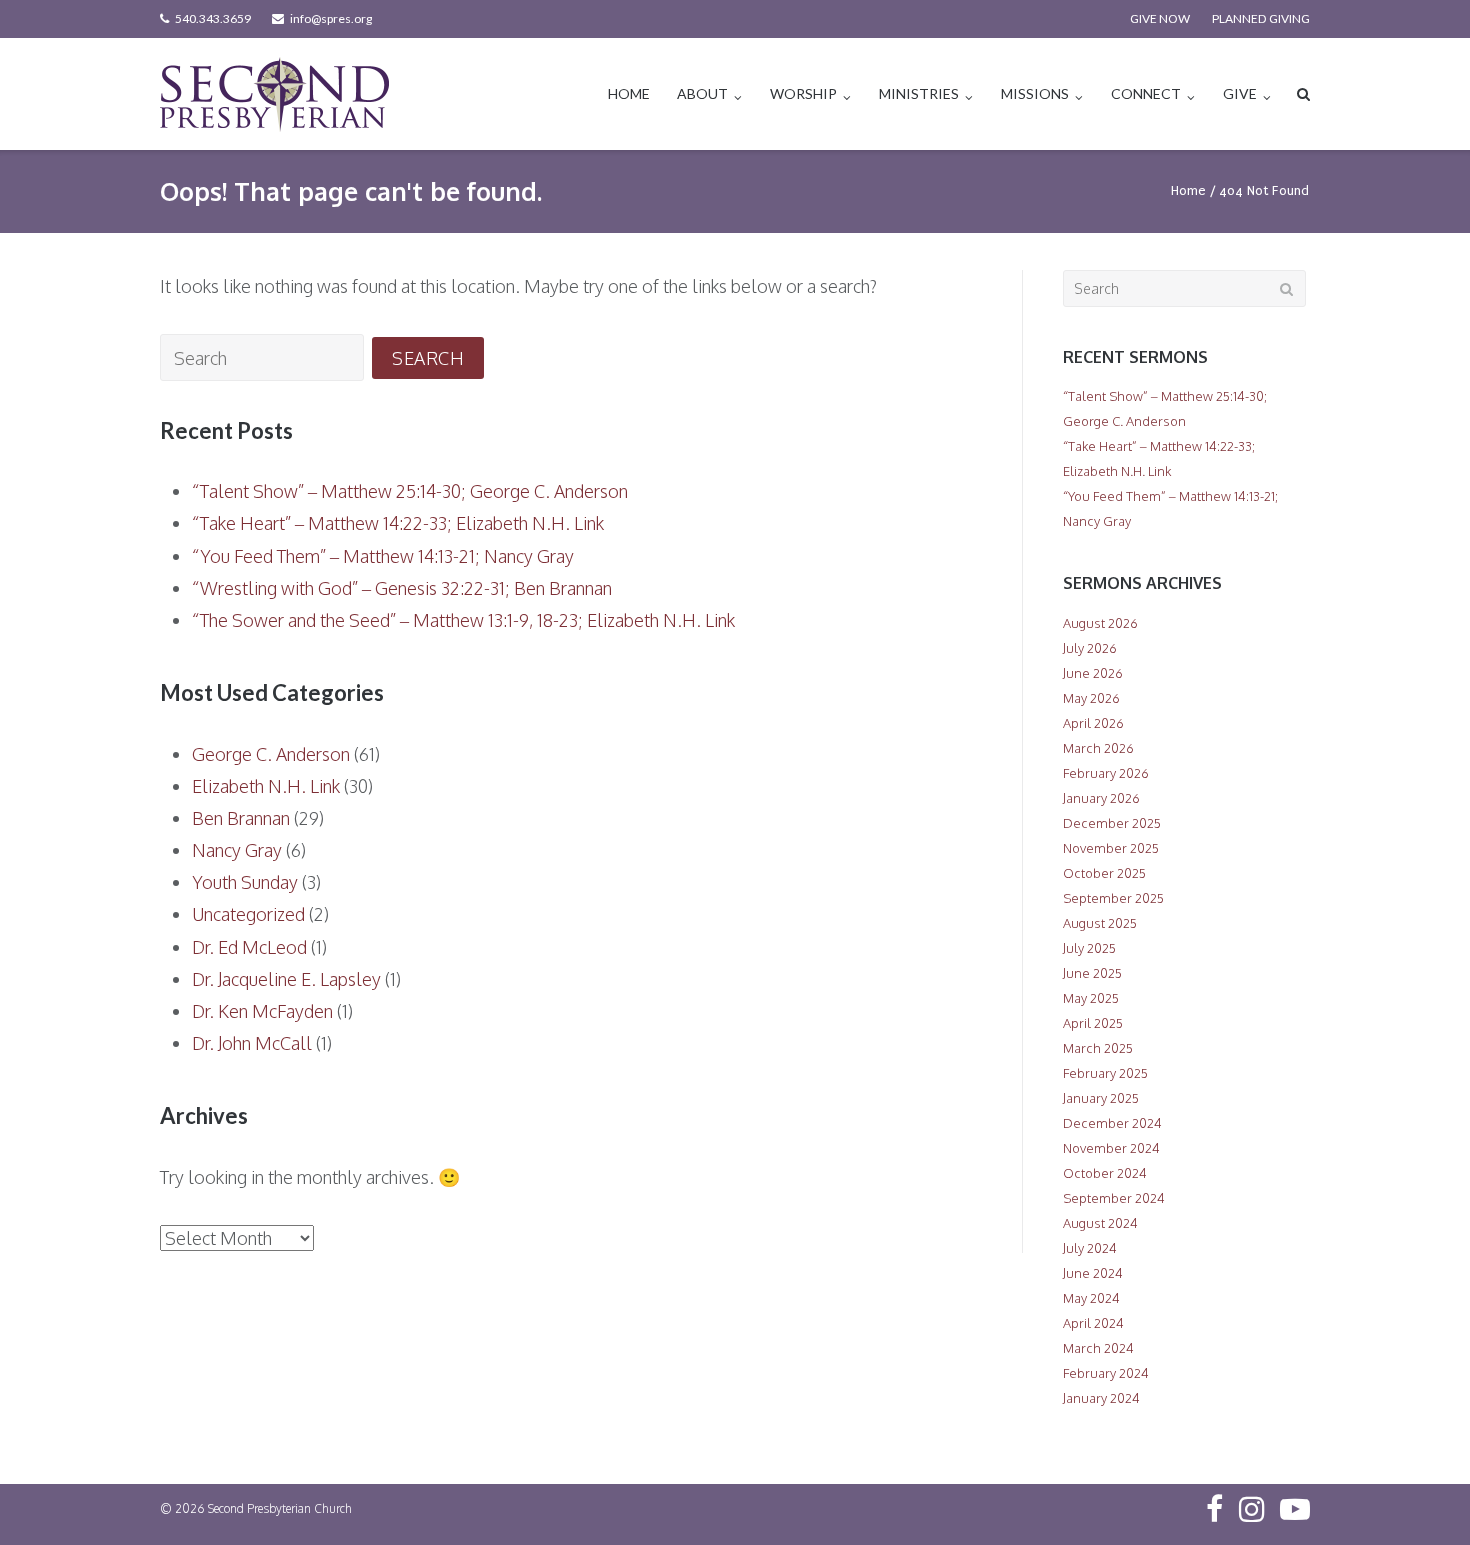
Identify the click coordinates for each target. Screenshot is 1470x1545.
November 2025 (1111, 848)
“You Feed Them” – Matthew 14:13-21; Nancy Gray (383, 556)
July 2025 (1089, 948)
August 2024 (1100, 1223)
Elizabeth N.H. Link (266, 786)
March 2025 (1098, 1048)
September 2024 (1114, 1198)
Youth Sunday (245, 882)
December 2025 (1112, 823)
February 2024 (1106, 1373)
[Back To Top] (1420, 1497)
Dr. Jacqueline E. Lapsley (286, 979)
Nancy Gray (237, 850)
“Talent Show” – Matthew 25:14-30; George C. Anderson (410, 491)
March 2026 (1098, 748)
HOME (629, 93)
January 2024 (1101, 1398)
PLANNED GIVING (1261, 18)
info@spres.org (331, 18)
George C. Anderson (271, 754)
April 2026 (1093, 723)
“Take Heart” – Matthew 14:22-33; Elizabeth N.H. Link (398, 523)
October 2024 (1105, 1173)
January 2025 (1101, 1098)
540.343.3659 (213, 18)
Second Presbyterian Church (280, 1508)
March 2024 (1098, 1348)
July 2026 (1090, 648)
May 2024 (1091, 1298)
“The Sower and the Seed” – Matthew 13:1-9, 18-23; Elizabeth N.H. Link (463, 620)
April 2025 (1093, 1023)
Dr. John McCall (252, 1043)
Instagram (1252, 1509)
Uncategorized (248, 914)
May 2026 (1091, 698)
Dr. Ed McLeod (249, 947)
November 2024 (1111, 1148)
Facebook (1214, 1509)
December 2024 (1112, 1123)
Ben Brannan (241, 818)
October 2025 (1104, 873)
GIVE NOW (1160, 18)
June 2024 (1093, 1273)
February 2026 (1106, 773)
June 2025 (1092, 973)
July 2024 (1090, 1248)
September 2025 (1113, 898)
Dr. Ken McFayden (262, 1011)
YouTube (1295, 1509)
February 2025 (1105, 1073)
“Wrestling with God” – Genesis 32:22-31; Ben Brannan (402, 588)
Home (1188, 190)
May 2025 (1091, 998)
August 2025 (1100, 923)
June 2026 (1093, 673)
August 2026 (1100, 623)
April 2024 (1093, 1323)
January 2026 (1101, 798)
